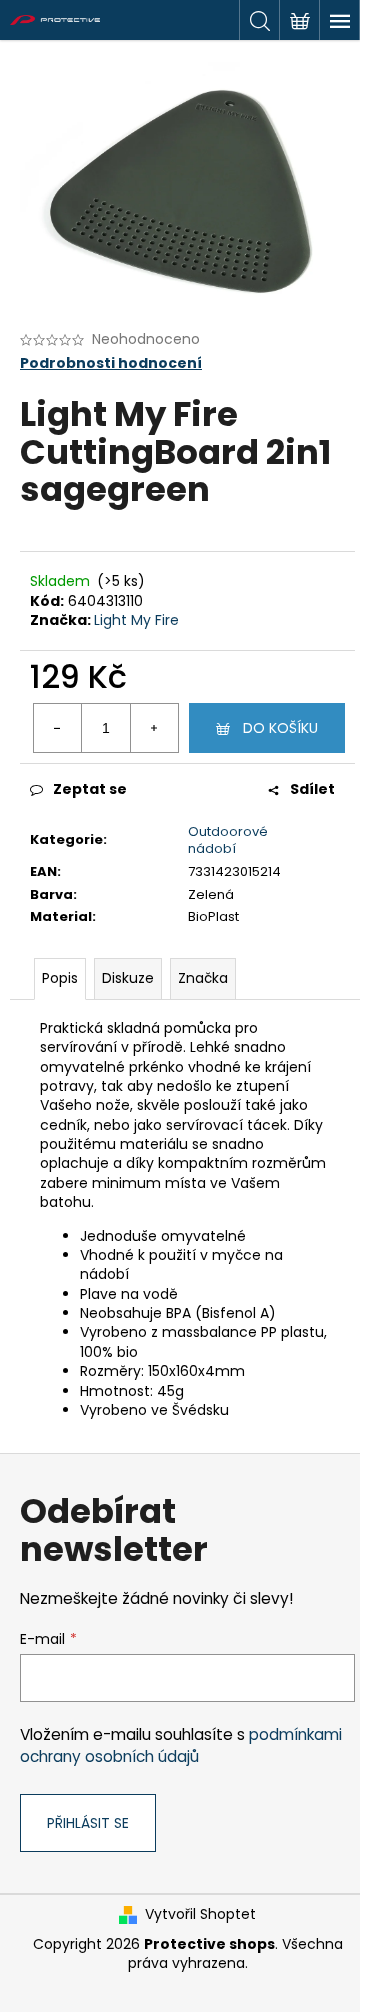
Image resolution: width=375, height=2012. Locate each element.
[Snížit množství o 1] (58, 728)
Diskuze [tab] (128, 978)
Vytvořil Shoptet (200, 1914)
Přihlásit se (88, 1823)
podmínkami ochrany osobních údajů (181, 1745)
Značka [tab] (203, 978)
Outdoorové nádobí (228, 840)
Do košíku (280, 728)
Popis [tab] (60, 978)
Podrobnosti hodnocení (111, 363)
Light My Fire (136, 620)
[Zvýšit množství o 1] (154, 728)
